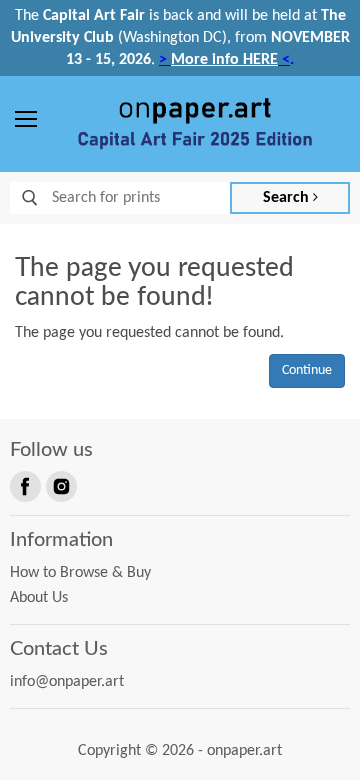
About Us (39, 598)
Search (288, 198)
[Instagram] (60, 485)
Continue (307, 370)
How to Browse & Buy (80, 573)
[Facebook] (24, 485)
